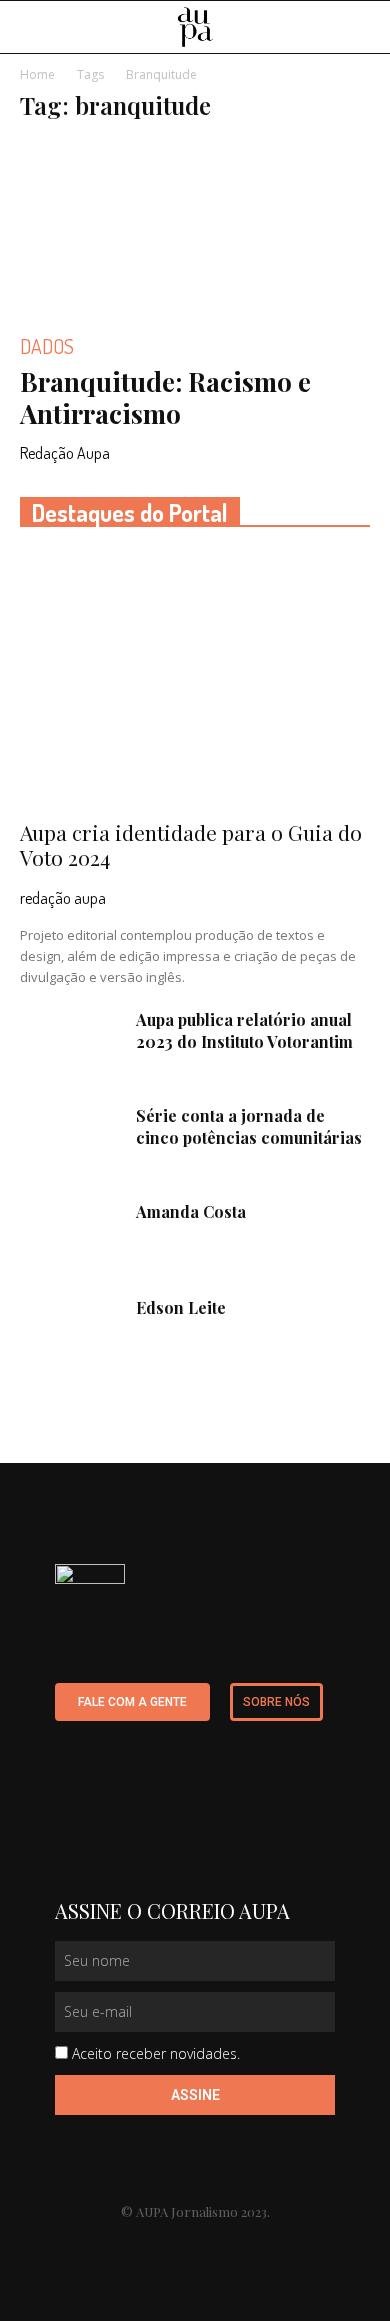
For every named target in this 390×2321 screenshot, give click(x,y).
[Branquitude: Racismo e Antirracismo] (195, 226)
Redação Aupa (65, 453)
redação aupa (63, 898)
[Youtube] (175, 2245)
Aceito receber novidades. (156, 2053)
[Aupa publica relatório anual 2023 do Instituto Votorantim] (70, 1044)
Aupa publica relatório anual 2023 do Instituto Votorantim (244, 1030)
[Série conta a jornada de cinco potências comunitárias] (70, 1140)
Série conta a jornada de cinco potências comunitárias (249, 1126)
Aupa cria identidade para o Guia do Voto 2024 (191, 844)
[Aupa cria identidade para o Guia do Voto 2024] (195, 680)
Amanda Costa (191, 1211)
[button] (362, 28)
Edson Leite (181, 1307)
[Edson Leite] (70, 1332)
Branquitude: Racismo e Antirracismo (165, 397)
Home (37, 74)
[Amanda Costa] (70, 1236)
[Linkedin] (136, 2245)
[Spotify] (253, 2245)
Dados (47, 346)
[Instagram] (214, 2245)
